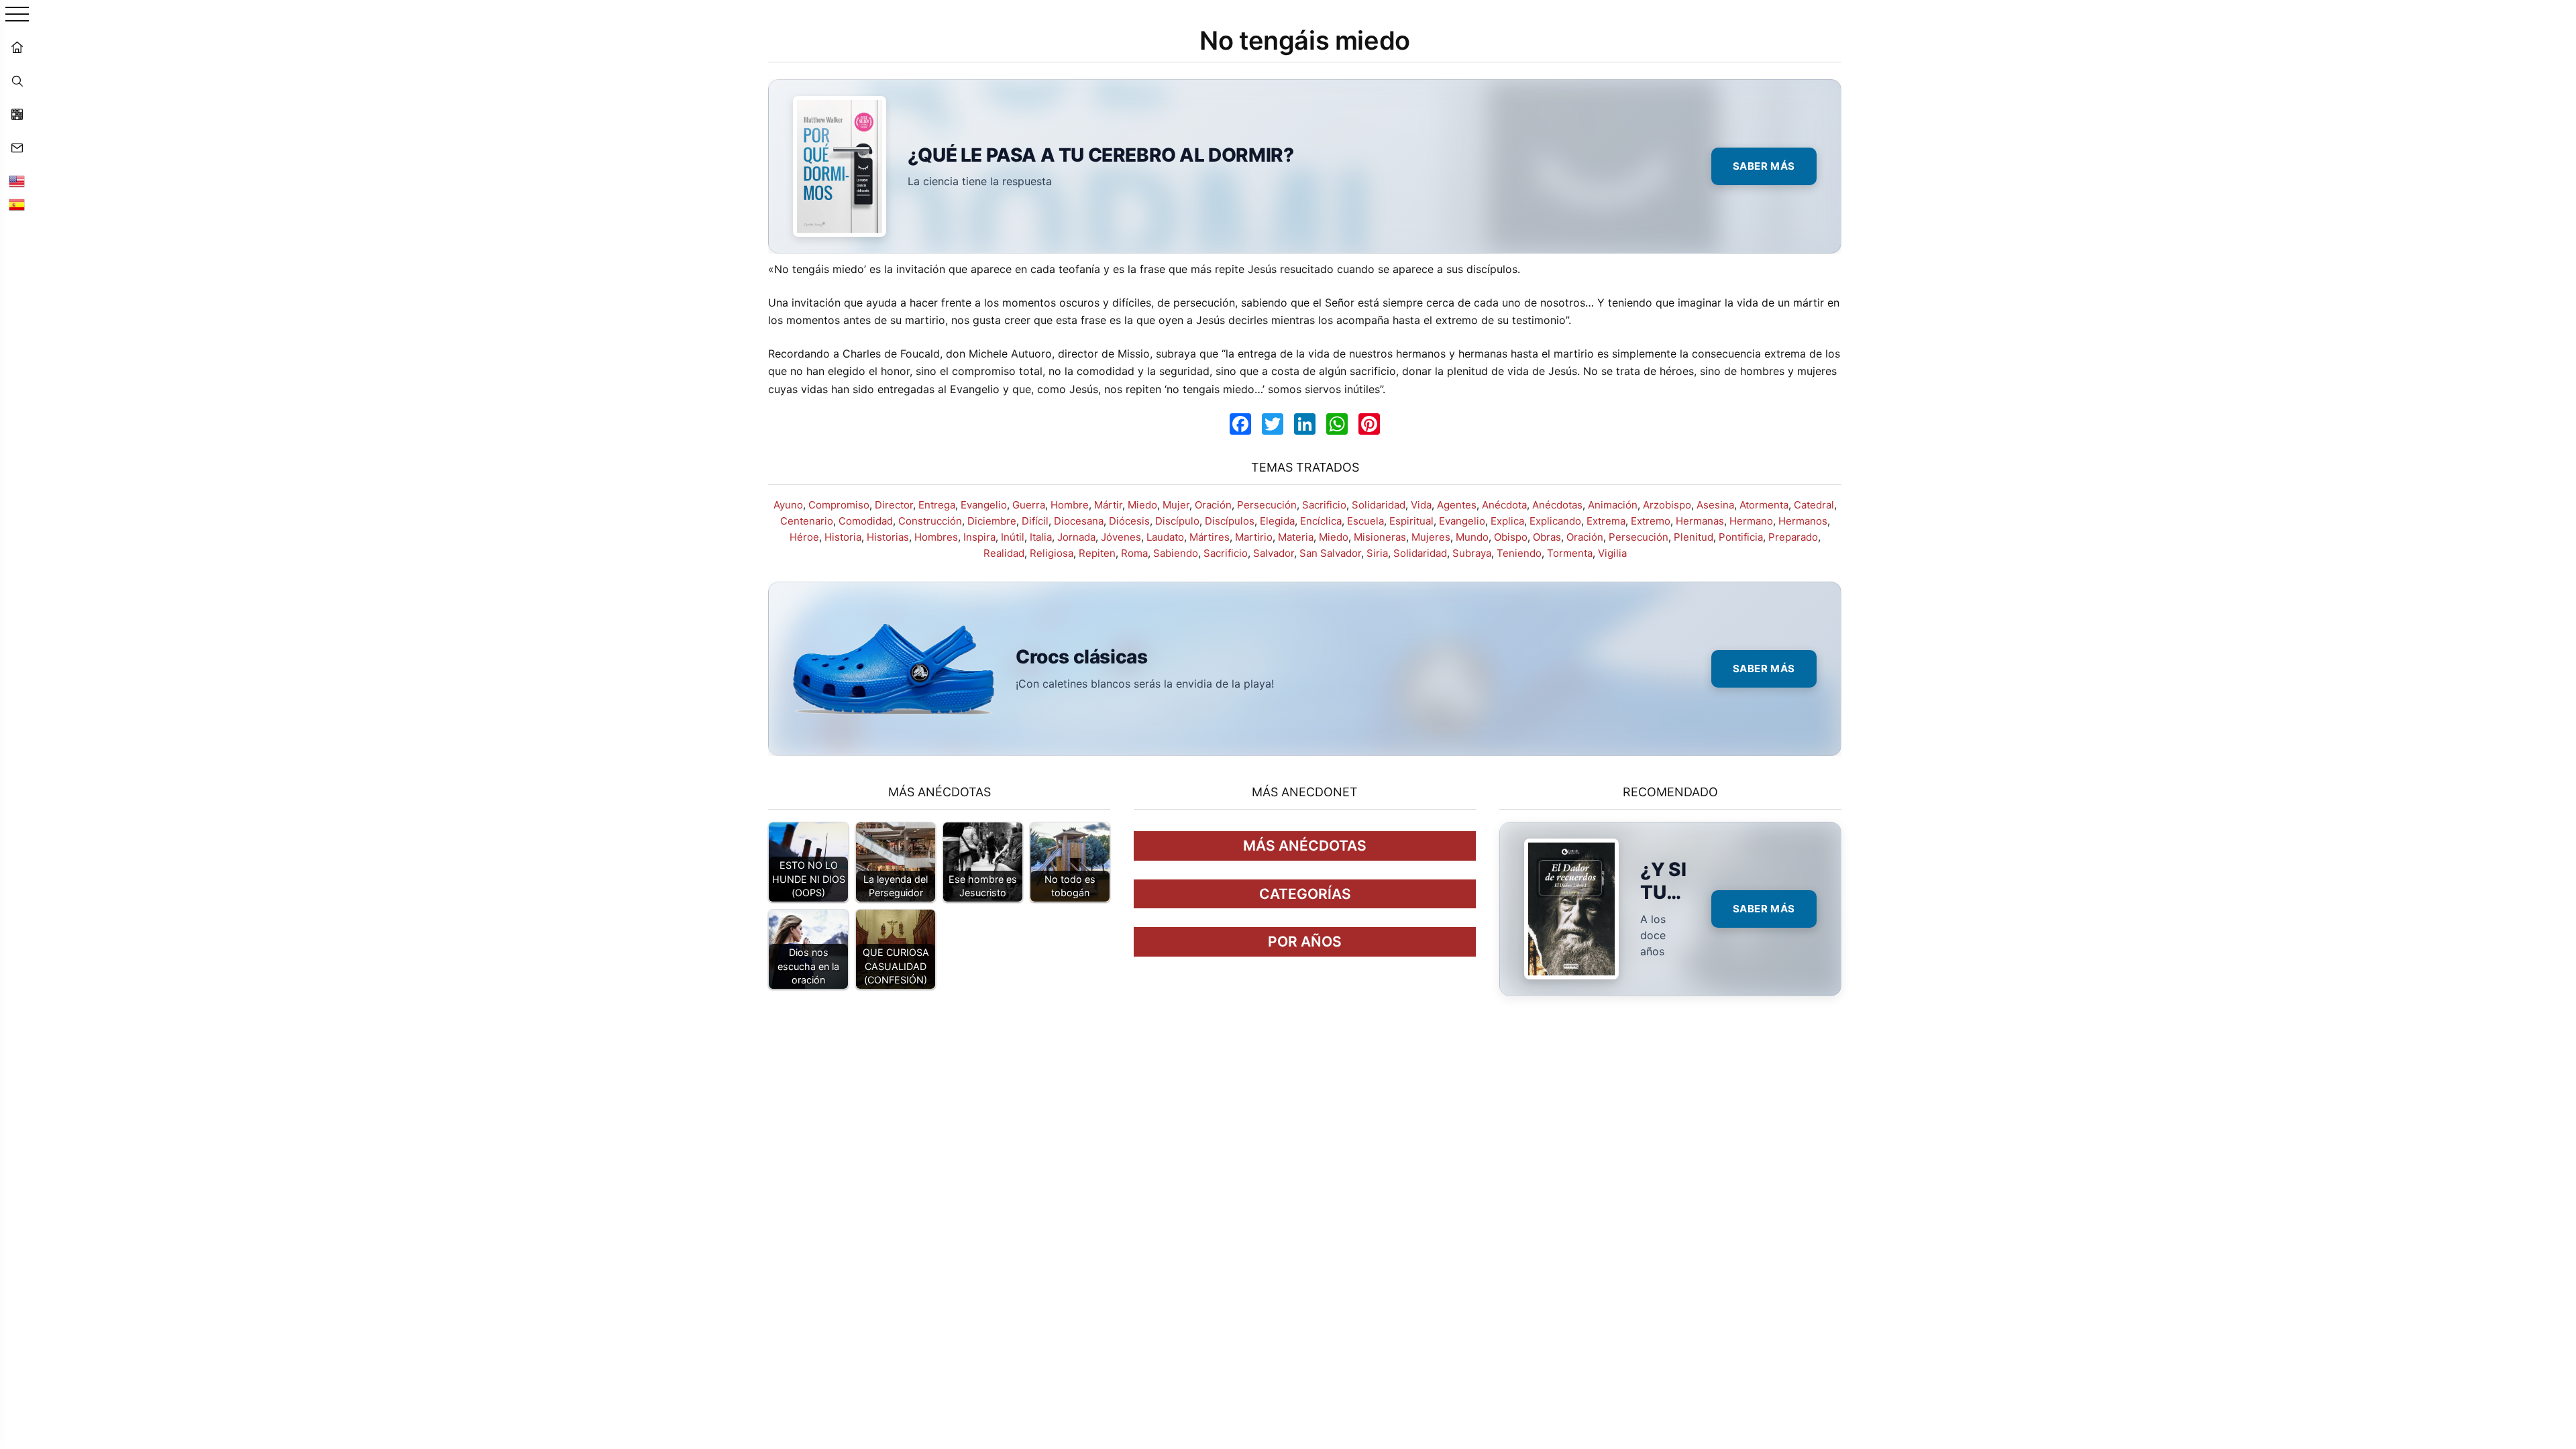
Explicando (1555, 521)
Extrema (1606, 521)
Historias (888, 537)
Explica (1507, 521)
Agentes (1457, 505)
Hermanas (1700, 521)
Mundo (1472, 537)
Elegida (1277, 521)
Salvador (1274, 553)
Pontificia (1741, 537)
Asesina (1715, 505)
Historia (843, 537)
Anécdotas (1557, 505)
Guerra (1029, 505)
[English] (17, 181)
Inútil (1013, 537)
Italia (1041, 537)
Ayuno (788, 505)
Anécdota (1504, 505)
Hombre (1070, 505)
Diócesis (1129, 521)
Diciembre (992, 521)
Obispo (1511, 537)
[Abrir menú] (17, 15)
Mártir (1108, 505)
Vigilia (1612, 553)
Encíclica (1321, 521)
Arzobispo (1667, 505)
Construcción (930, 521)
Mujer (1176, 505)
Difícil (1035, 521)
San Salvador (1330, 553)
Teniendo (1519, 553)
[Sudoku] (17, 114)
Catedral (1814, 505)
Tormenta (1570, 553)
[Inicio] (17, 47)
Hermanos (1803, 521)
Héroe (804, 537)
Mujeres (1431, 537)
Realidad (1004, 553)
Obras (1547, 537)
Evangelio (984, 505)
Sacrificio (1324, 505)
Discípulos (1230, 521)
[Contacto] (17, 148)
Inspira (979, 537)
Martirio (1254, 537)
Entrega (937, 505)
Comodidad (866, 521)
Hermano (1751, 521)
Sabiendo (1176, 553)
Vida (1421, 505)
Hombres (936, 537)
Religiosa (1052, 553)
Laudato (1165, 537)
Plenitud (1694, 537)
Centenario (807, 521)
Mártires (1210, 537)
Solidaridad (1379, 505)
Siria (1377, 553)
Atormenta (1764, 505)
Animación (1613, 505)
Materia (1296, 537)
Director (894, 505)
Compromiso (839, 505)
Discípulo (1177, 521)
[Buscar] (17, 80)
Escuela (1365, 521)
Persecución (1267, 505)
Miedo (1142, 505)
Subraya (1472, 553)
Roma (1134, 553)
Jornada (1076, 537)
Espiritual (1411, 521)
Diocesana (1079, 521)
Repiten (1097, 553)
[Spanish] (17, 205)
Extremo (1651, 521)
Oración (1213, 505)
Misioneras (1380, 537)
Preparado (1793, 537)
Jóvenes (1121, 537)
